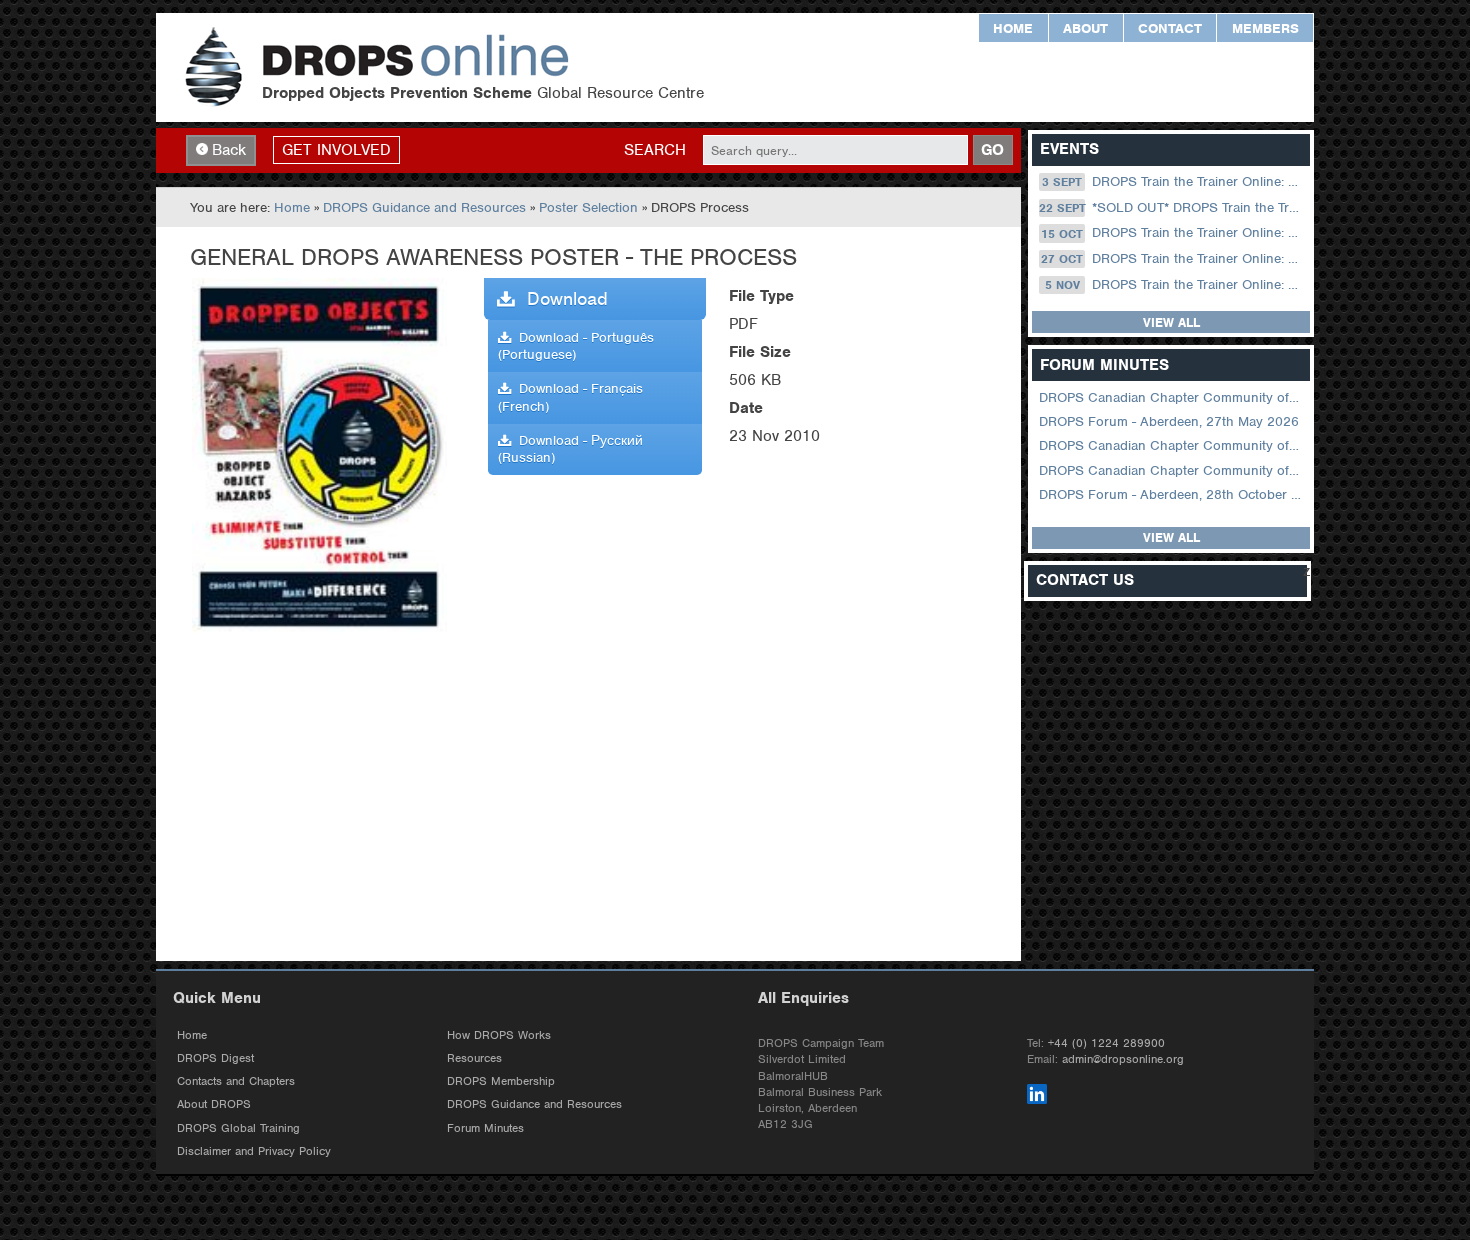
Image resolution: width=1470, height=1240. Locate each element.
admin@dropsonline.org (1123, 1059)
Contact (1170, 28)
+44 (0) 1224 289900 (1106, 1043)
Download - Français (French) (570, 397)
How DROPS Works (499, 1035)
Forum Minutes (485, 1128)
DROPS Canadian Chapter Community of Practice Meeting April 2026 (1172, 445)
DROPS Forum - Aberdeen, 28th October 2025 (1172, 494)
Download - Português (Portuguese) (576, 346)
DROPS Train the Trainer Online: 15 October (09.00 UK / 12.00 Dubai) (1173, 233)
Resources (474, 1058)
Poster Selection (588, 207)
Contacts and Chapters (236, 1081)
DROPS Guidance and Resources (424, 207)
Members (1265, 28)
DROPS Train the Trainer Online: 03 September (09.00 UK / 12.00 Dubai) (1174, 181)
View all (1171, 322)
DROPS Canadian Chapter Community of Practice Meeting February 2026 (1172, 470)
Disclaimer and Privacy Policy (254, 1151)
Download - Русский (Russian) (570, 449)
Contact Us (1085, 580)
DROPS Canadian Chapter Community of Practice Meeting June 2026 (1172, 397)
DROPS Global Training (238, 1128)
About (1085, 28)
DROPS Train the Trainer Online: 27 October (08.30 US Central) (1173, 258)
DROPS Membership (501, 1081)
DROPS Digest (215, 1058)
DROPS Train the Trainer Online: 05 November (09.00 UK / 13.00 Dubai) (1176, 284)
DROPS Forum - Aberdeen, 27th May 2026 (1169, 421)
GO (992, 150)
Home (1013, 28)
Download (561, 298)
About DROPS (214, 1104)
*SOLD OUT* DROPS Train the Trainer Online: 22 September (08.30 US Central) (1172, 207)
